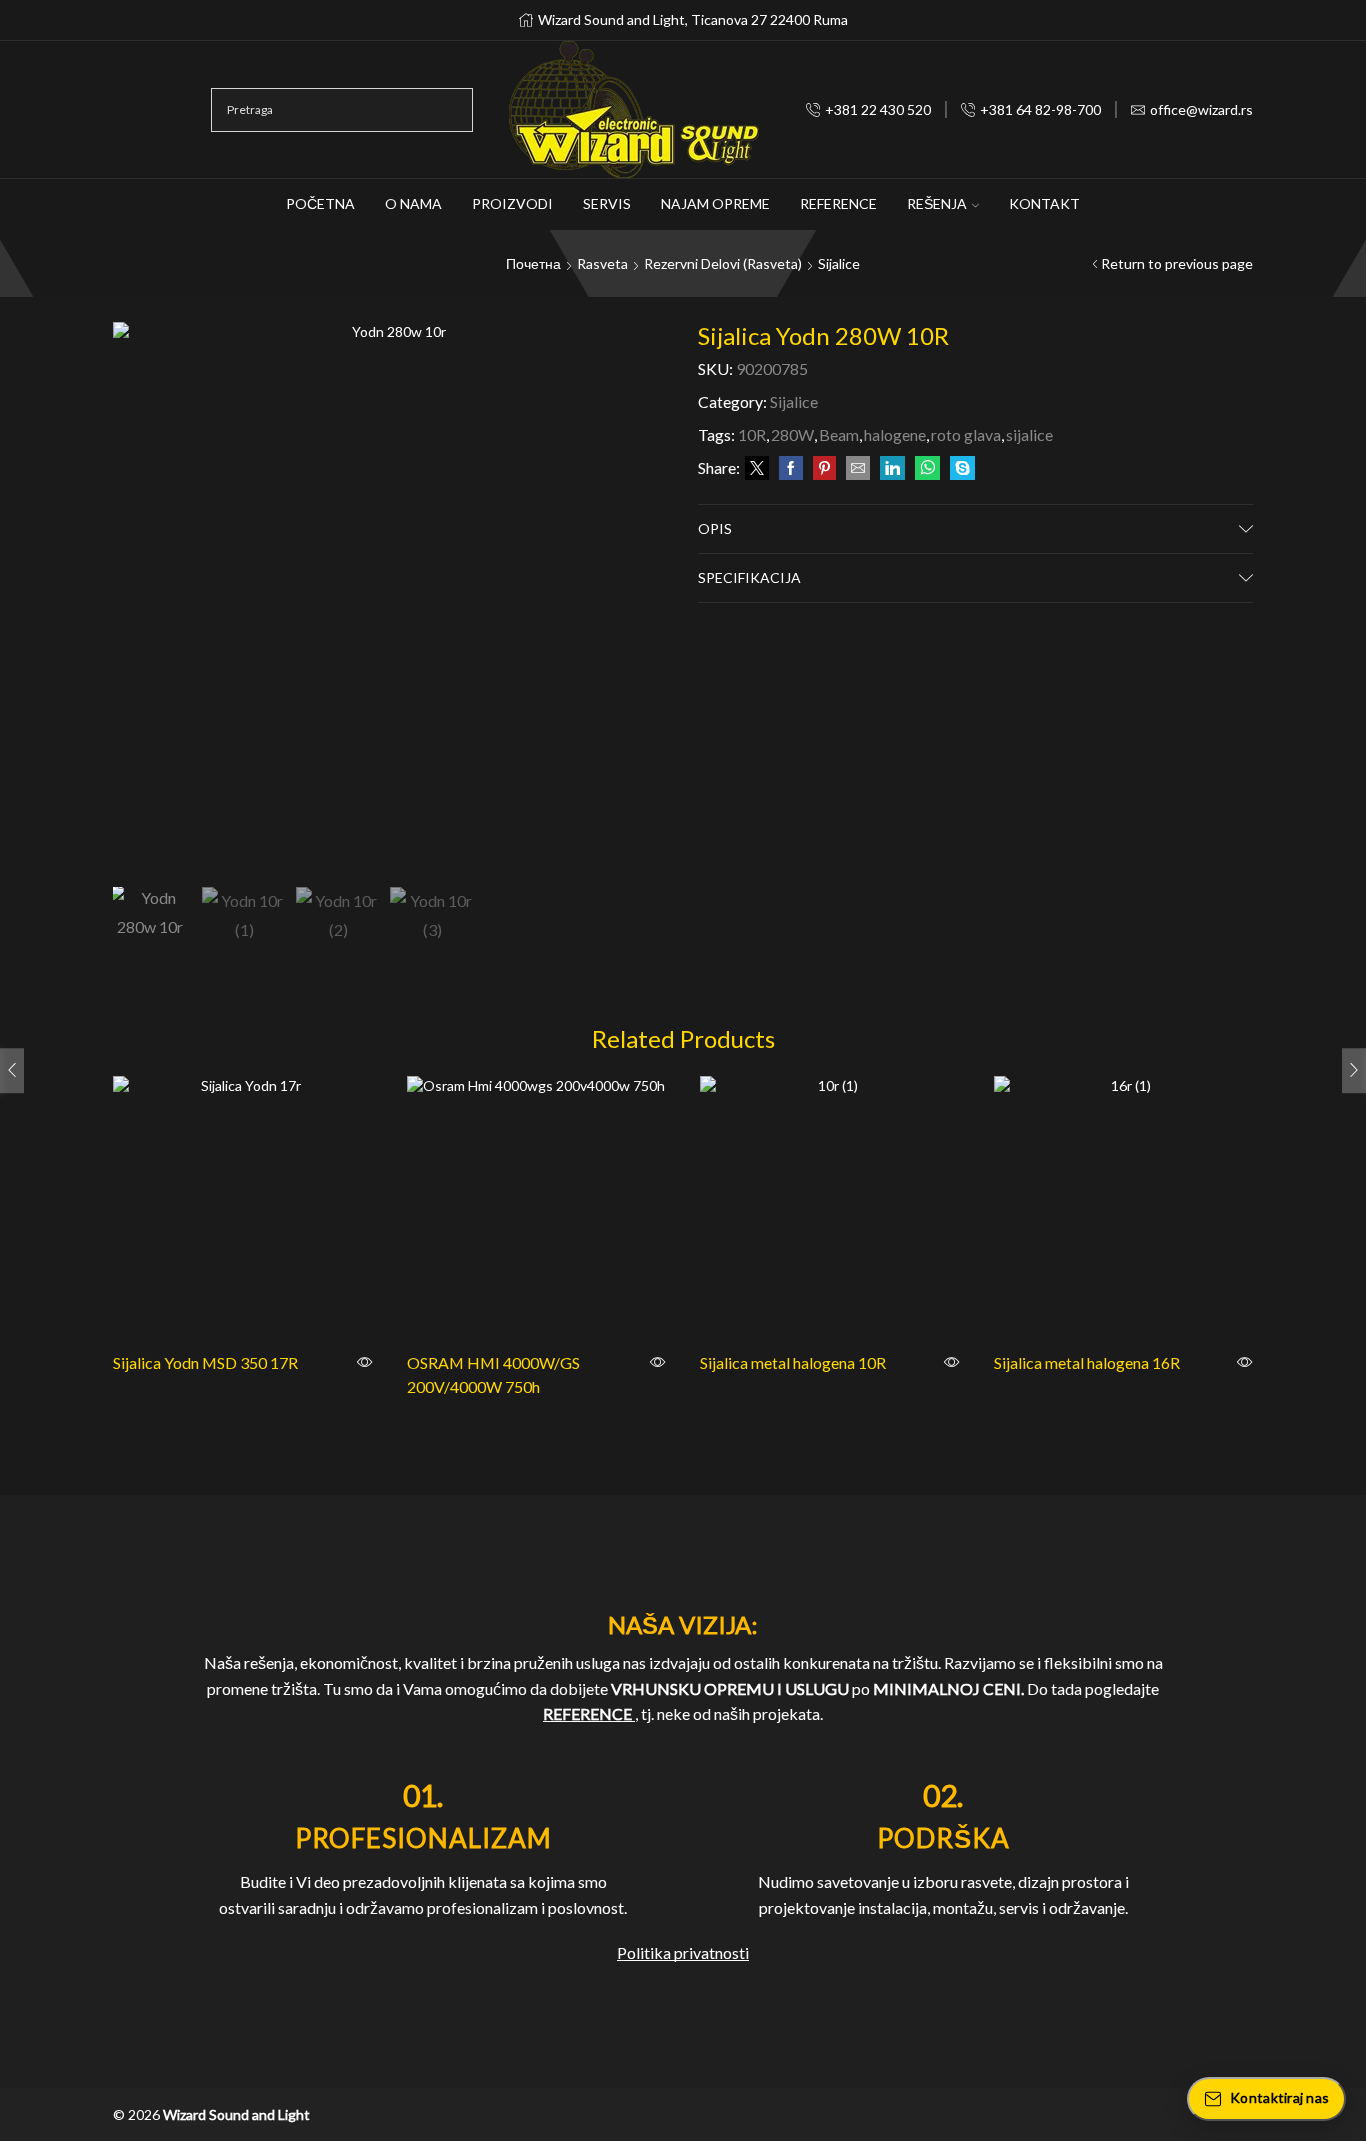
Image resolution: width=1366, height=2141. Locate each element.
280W (792, 434)
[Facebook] (791, 468)
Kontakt (1044, 203)
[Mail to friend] (858, 468)
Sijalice (839, 263)
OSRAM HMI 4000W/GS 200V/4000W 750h (493, 1374)
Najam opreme (715, 203)
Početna (320, 203)
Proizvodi (512, 203)
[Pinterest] (824, 468)
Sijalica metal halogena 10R (793, 1362)
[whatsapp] (927, 468)
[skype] (960, 468)
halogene (895, 434)
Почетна (533, 263)
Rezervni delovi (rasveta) (723, 263)
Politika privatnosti (683, 1952)
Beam (839, 434)
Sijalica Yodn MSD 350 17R (205, 1362)
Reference (838, 203)
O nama (413, 203)
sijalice (1029, 434)
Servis (607, 203)
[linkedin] (892, 468)
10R (752, 434)
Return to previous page (1177, 263)
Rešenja (937, 203)
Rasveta (602, 263)
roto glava (966, 434)
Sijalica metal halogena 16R (1087, 1362)
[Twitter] (757, 468)
